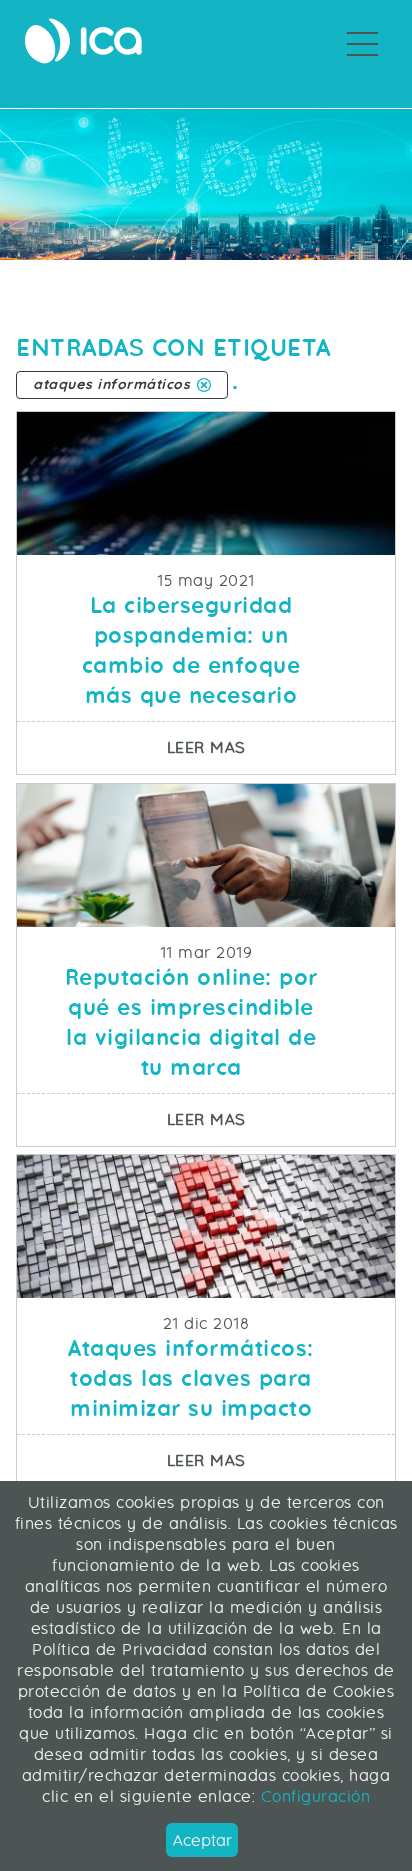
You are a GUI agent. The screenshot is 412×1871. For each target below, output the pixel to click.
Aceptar (202, 1840)
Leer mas (281, 747)
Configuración (312, 1796)
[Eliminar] (204, 385)
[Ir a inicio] (83, 41)
